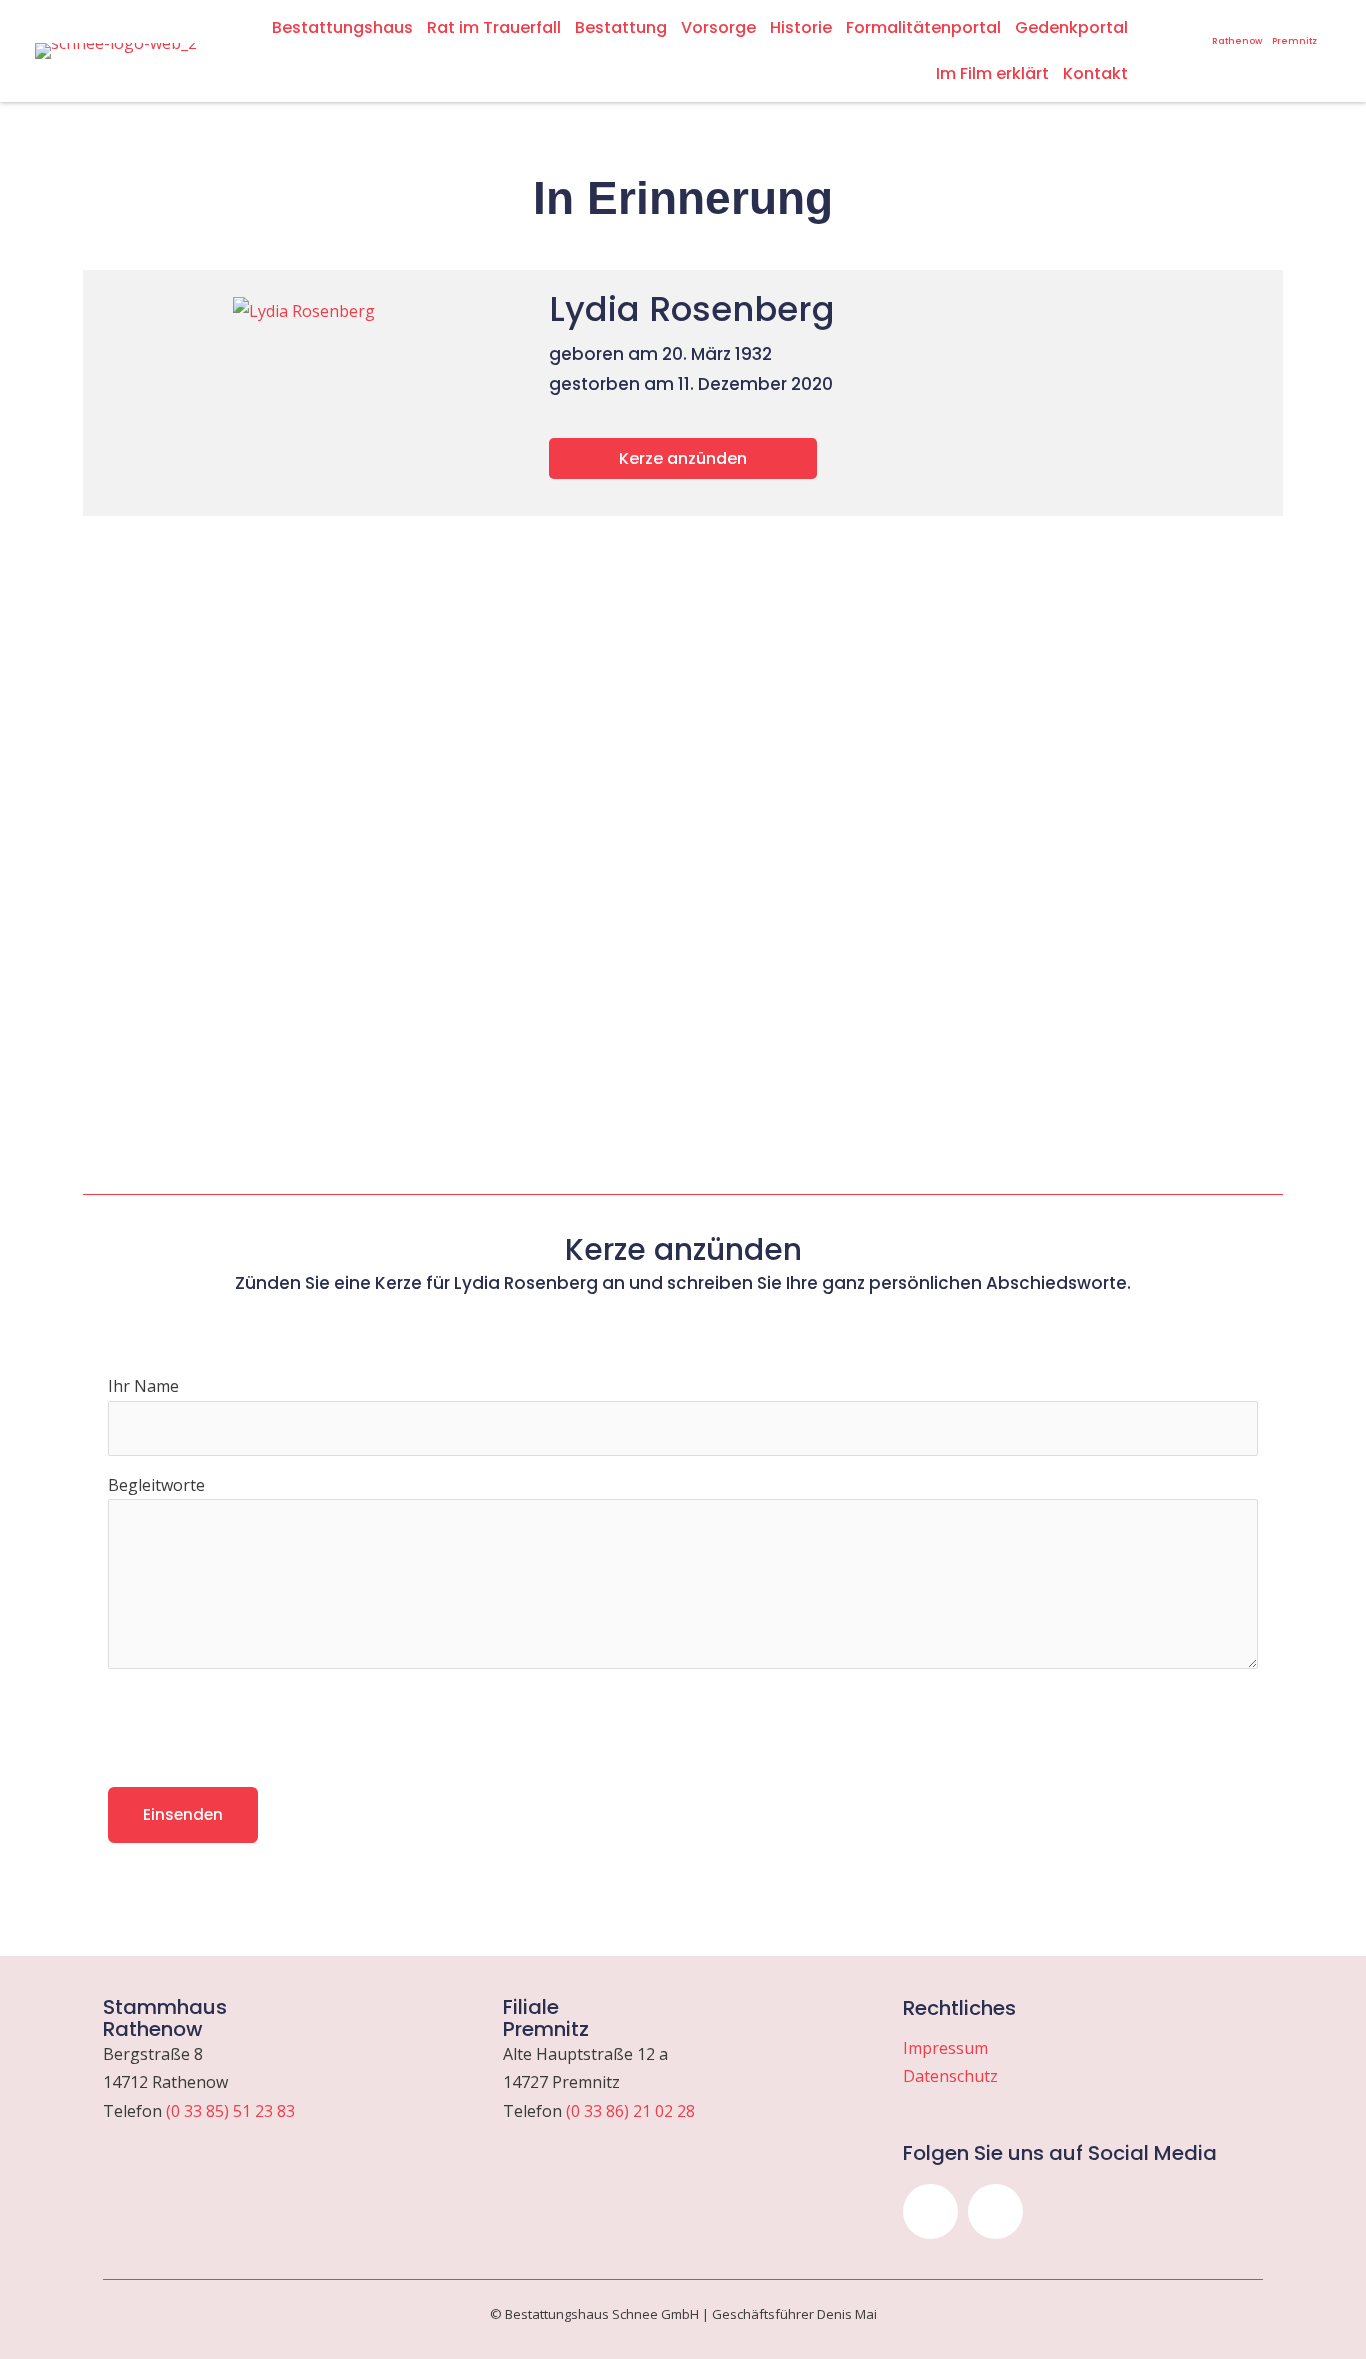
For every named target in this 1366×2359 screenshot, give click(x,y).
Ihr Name (143, 1386)
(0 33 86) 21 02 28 (630, 2111)
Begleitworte (156, 1485)
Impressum (945, 2048)
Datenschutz (950, 2076)
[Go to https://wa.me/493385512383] (1237, 31)
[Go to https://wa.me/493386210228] (1294, 31)
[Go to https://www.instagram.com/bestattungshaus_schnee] (1168, 24)
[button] (930, 2211)
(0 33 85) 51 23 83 (230, 2111)
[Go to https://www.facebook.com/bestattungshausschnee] (1194, 24)
